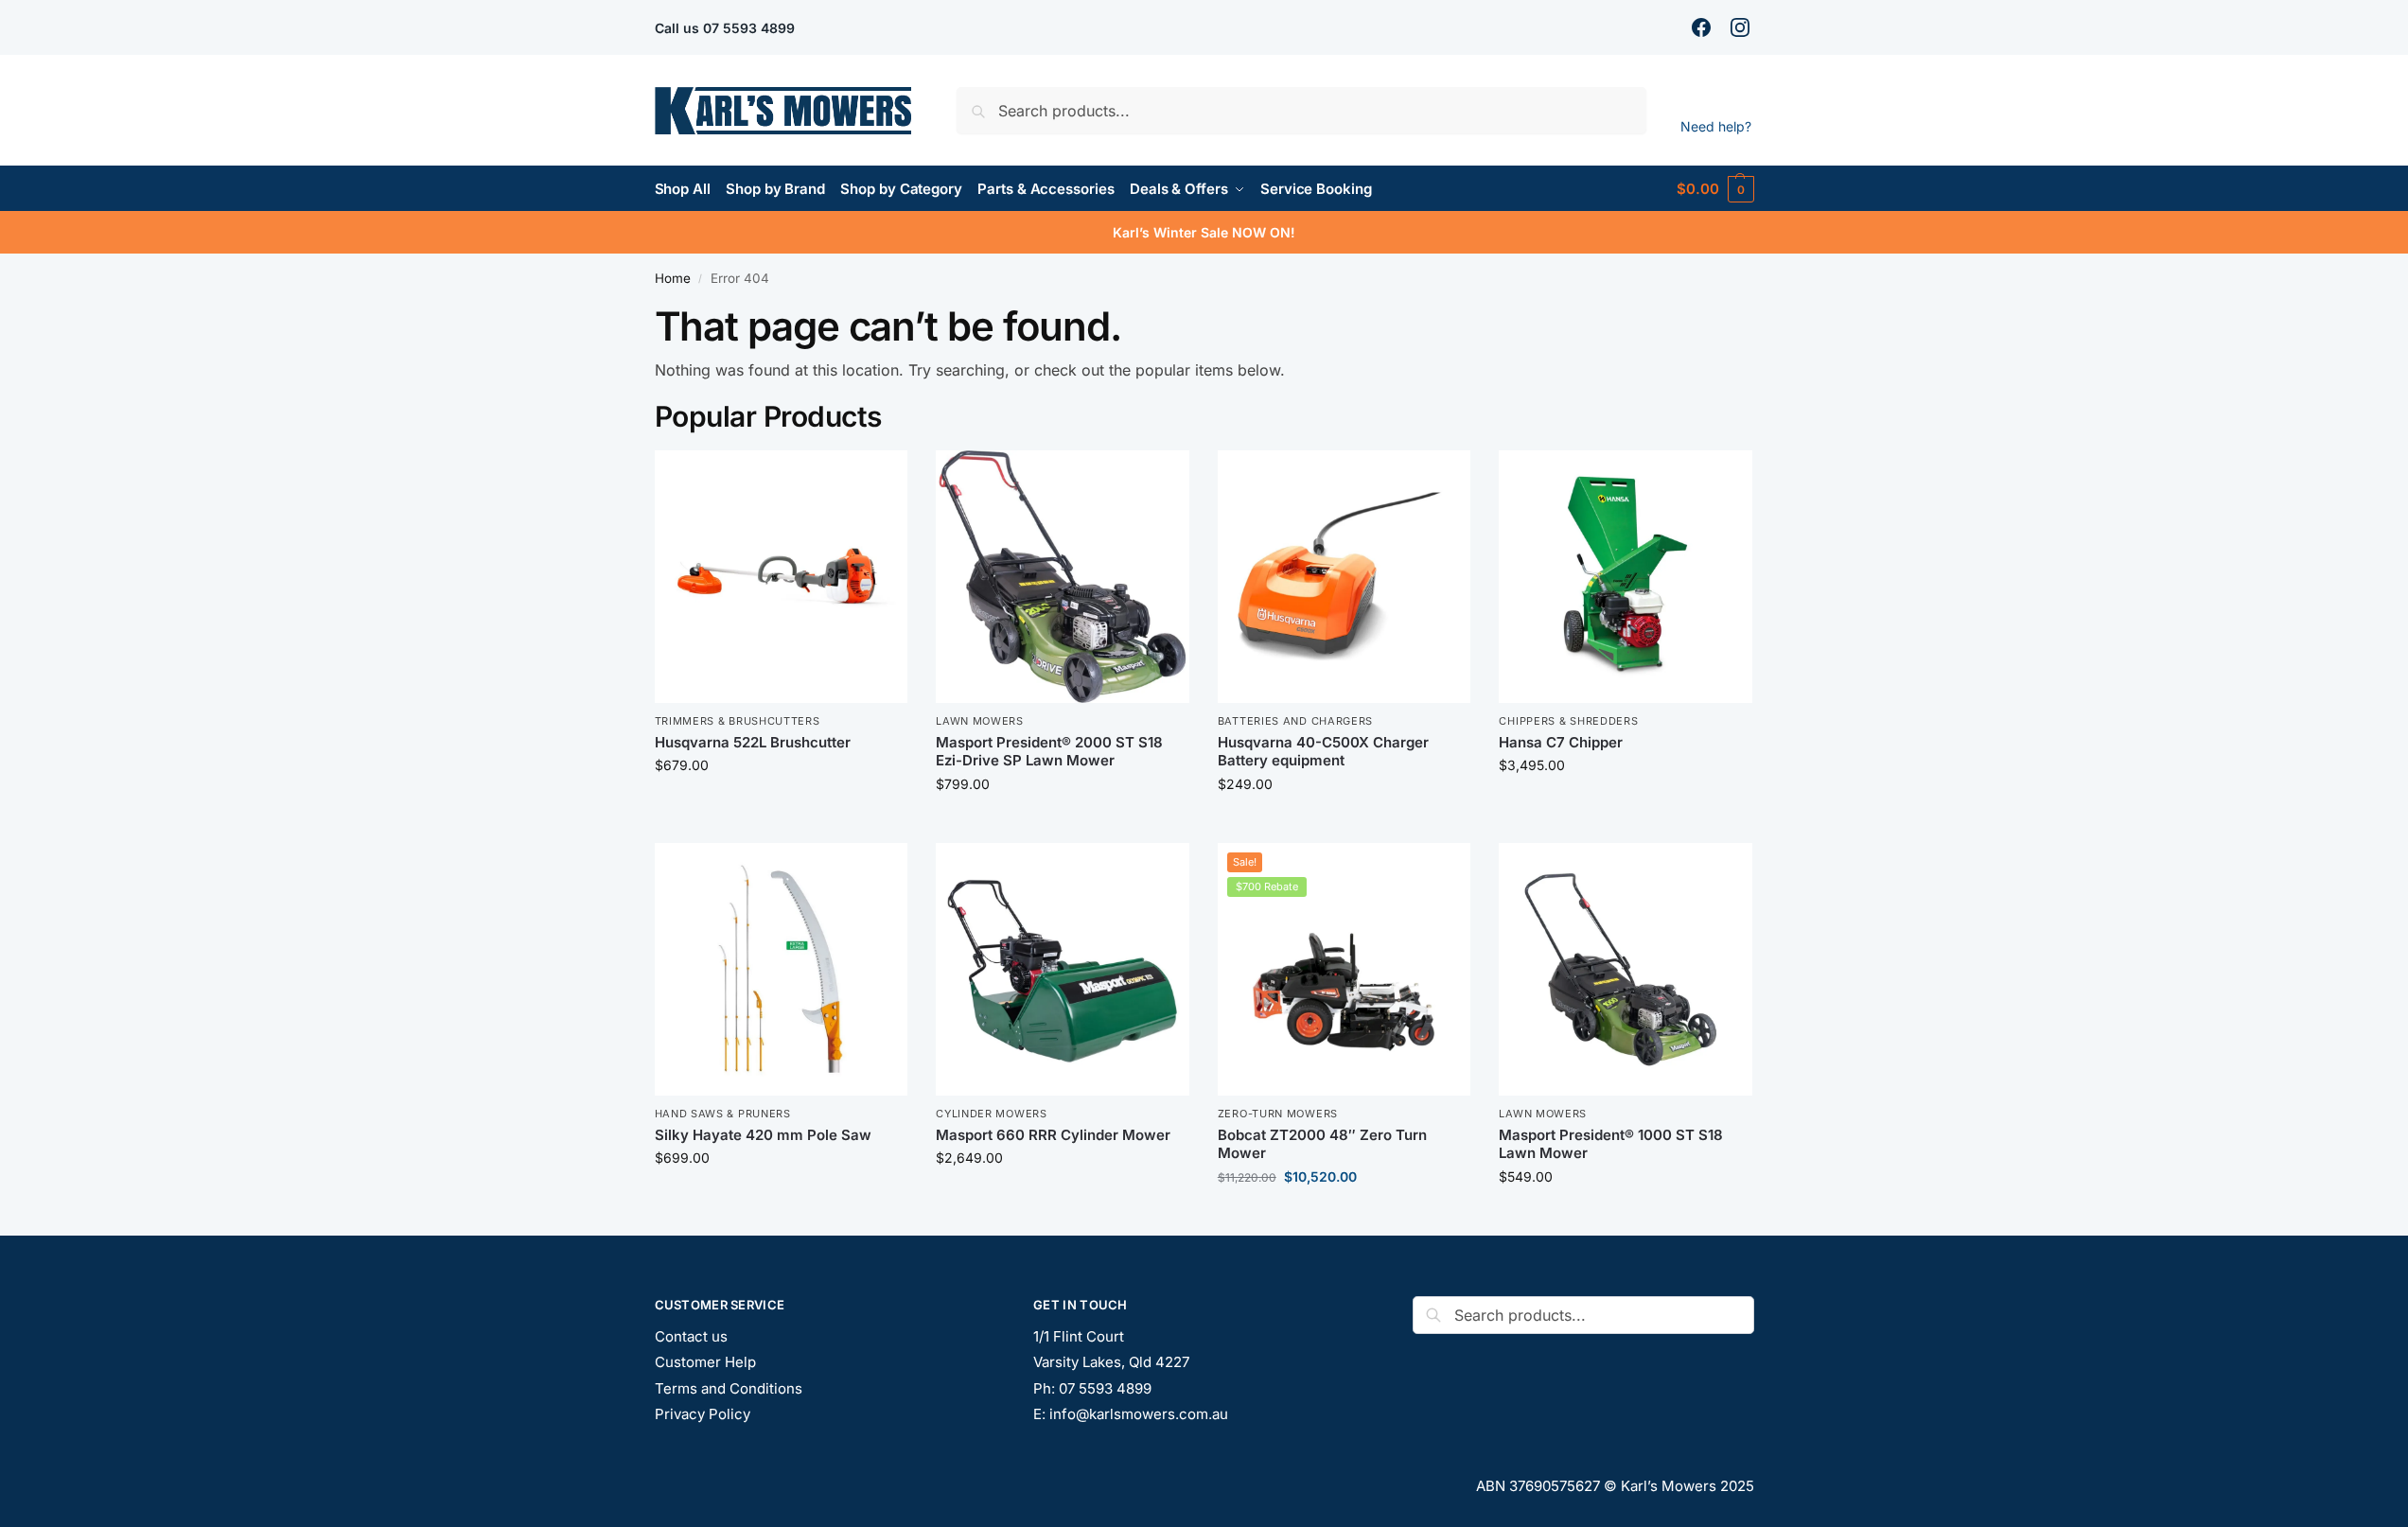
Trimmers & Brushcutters (738, 721)
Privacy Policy (703, 1414)
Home (673, 278)
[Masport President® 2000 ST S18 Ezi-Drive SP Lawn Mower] (1063, 577)
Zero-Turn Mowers (1278, 1114)
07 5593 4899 (749, 28)
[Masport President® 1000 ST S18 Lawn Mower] (1626, 970)
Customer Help (705, 1362)
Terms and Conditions (729, 1388)
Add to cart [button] (781, 805)
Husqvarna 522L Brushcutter (753, 742)
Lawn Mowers (980, 721)
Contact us (691, 1336)
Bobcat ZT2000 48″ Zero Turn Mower (1322, 1144)
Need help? (1716, 126)
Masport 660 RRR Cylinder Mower (1053, 1135)
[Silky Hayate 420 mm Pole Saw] (782, 970)
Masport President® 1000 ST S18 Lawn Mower (1611, 1144)
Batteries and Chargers (1295, 721)
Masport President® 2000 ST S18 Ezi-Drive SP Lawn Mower (1049, 752)
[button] (1715, 189)
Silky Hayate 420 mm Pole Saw (763, 1135)
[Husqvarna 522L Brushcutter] (782, 577)
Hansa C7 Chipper (1561, 742)
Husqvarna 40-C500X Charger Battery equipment (1323, 752)
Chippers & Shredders (1568, 721)
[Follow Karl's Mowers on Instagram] (1742, 27)
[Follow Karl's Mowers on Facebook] (1704, 27)
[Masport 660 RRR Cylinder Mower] (1063, 970)
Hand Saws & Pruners (723, 1114)
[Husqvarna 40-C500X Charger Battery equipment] (1345, 577)
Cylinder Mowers (992, 1114)
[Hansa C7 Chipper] (1626, 577)
